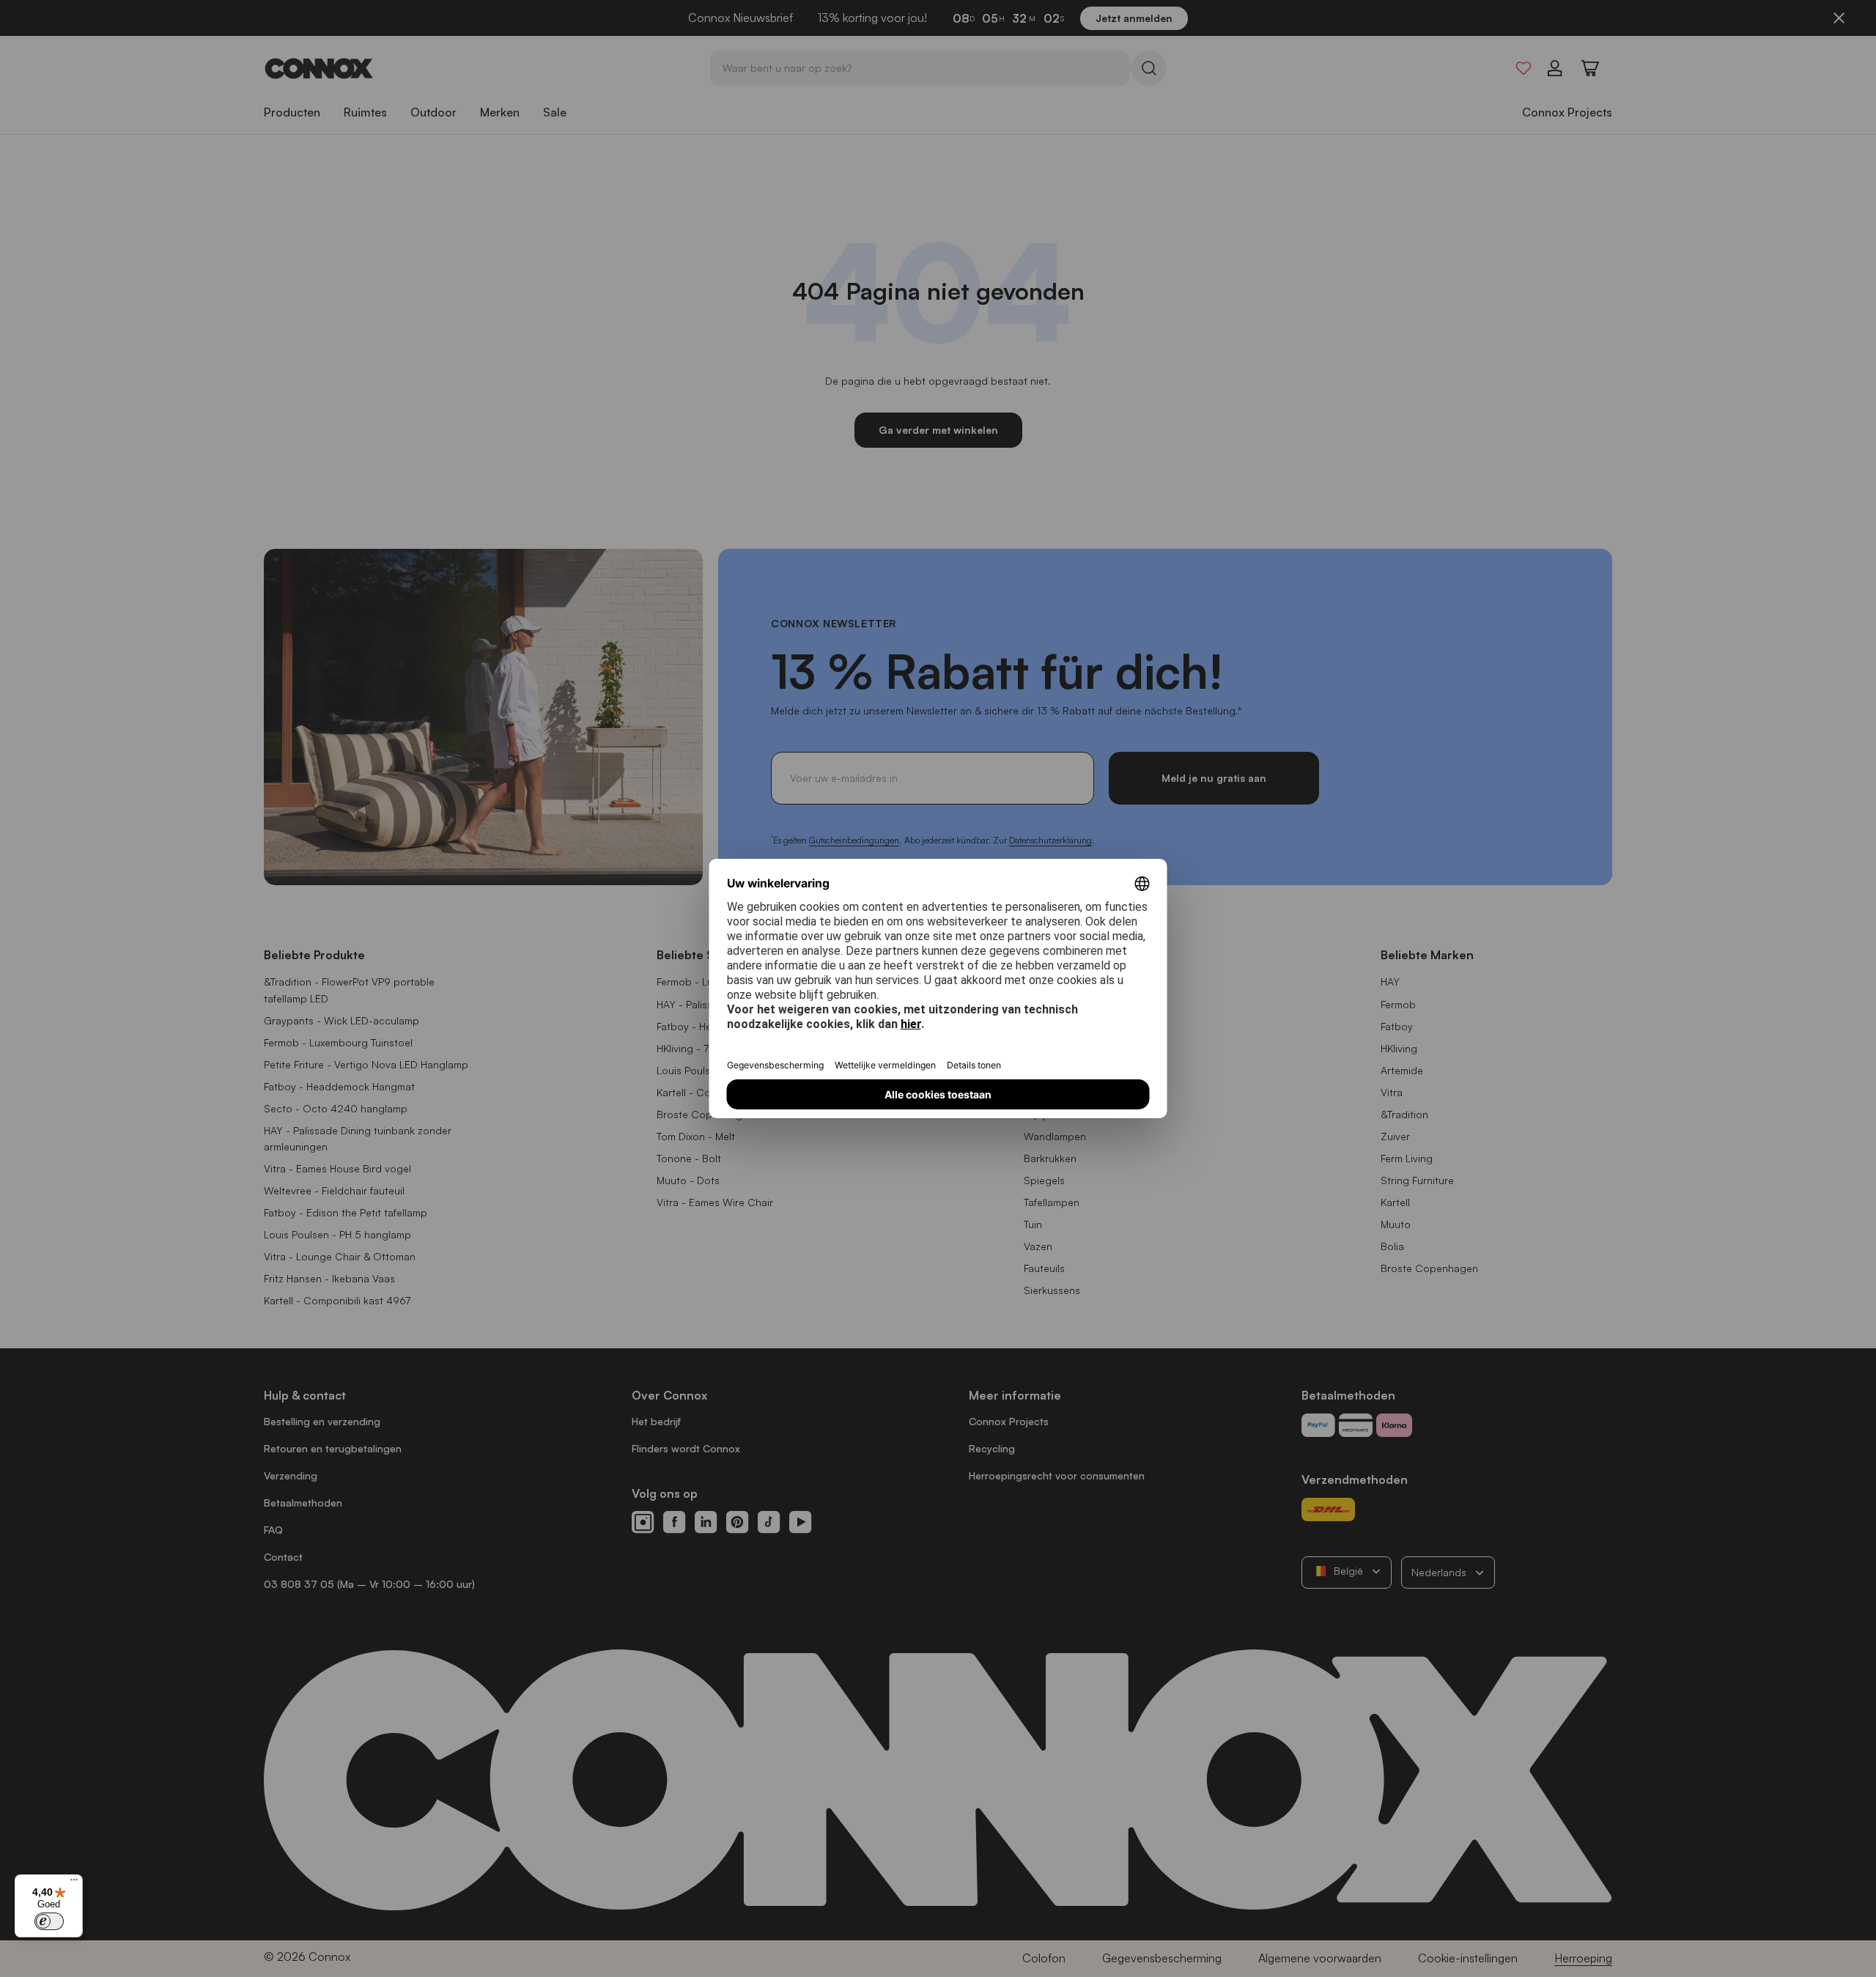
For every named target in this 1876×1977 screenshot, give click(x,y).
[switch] (49, 1921)
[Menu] (74, 1883)
